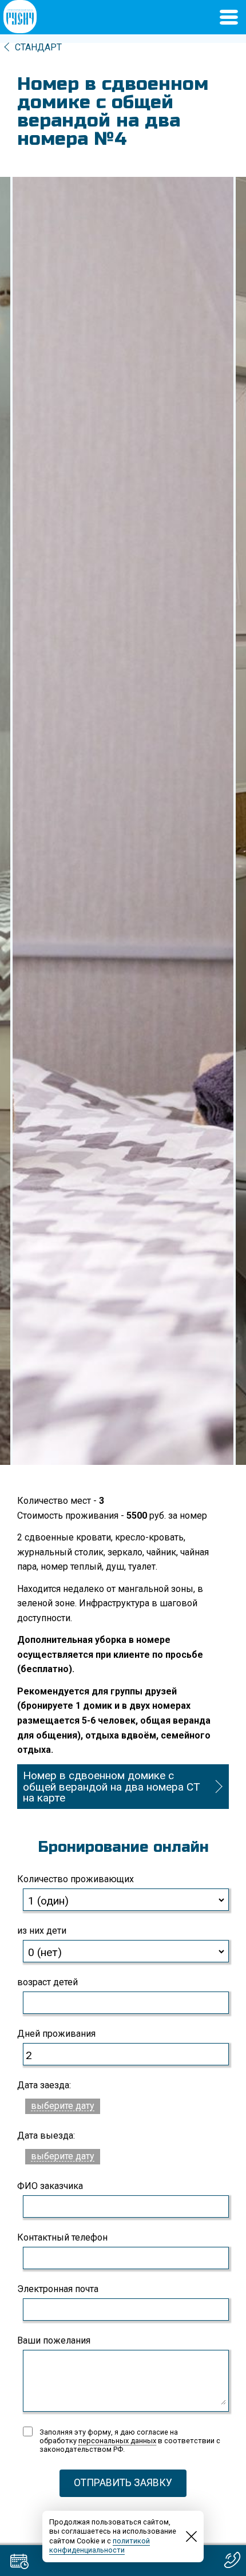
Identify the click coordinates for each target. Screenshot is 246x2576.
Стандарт (38, 47)
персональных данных (117, 2441)
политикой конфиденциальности (100, 2546)
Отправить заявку (123, 2483)
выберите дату (63, 2106)
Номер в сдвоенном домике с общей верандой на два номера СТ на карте (112, 1786)
